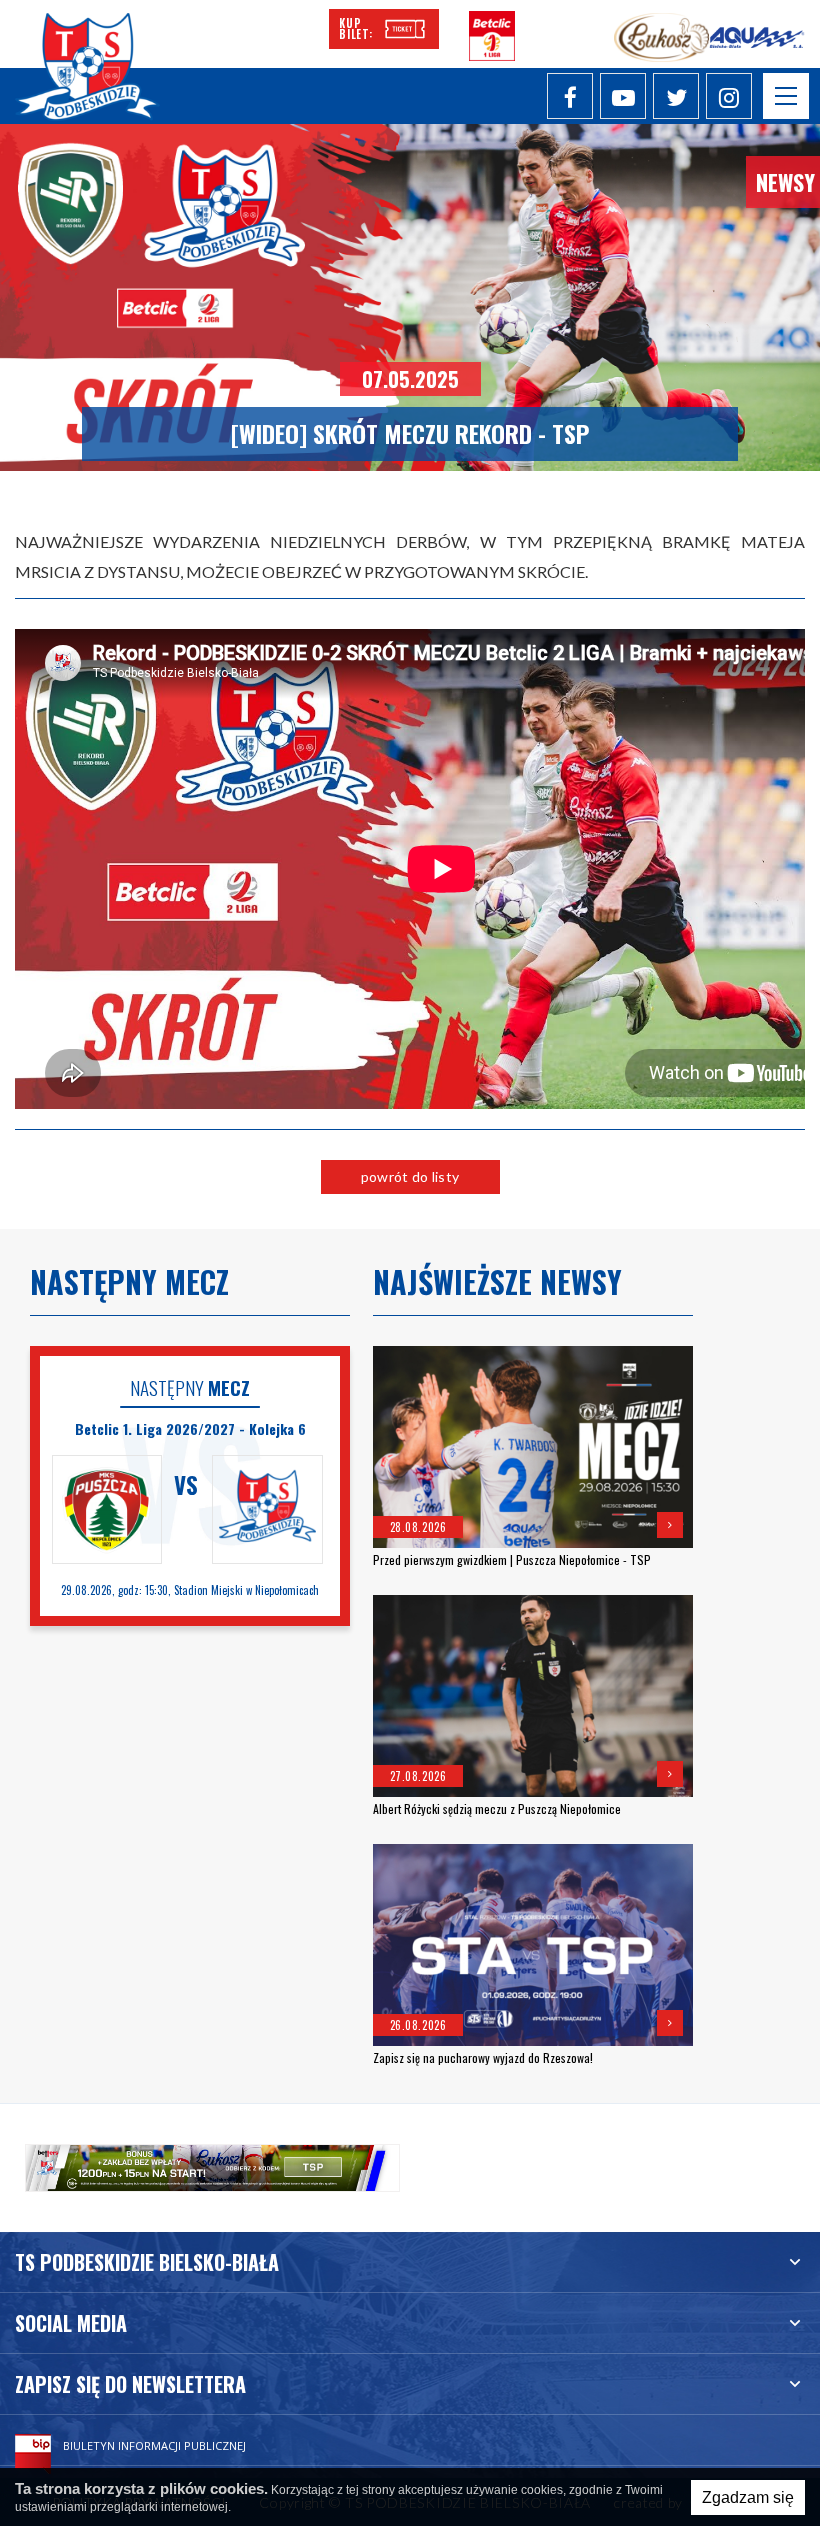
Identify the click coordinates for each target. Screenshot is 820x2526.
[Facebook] (570, 96)
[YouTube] (623, 96)
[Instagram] (729, 96)
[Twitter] (676, 96)
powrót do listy (410, 1176)
